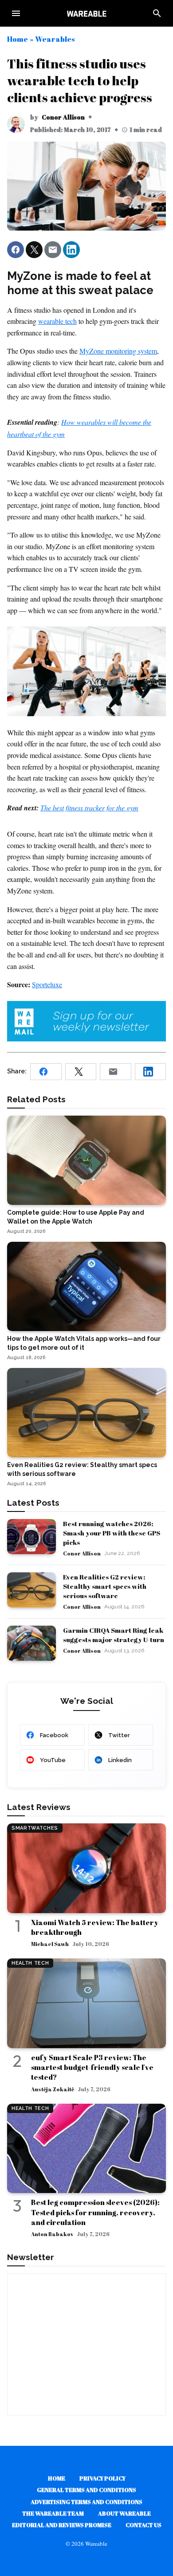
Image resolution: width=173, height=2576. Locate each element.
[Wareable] (86, 13)
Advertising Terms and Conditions (86, 2502)
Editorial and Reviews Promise (62, 2525)
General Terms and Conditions (86, 2490)
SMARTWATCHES (35, 1828)
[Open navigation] (16, 13)
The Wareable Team (53, 2513)
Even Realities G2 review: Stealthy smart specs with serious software (105, 1586)
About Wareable (124, 2513)
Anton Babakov (52, 2234)
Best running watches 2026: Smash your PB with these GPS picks (112, 1533)
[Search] (157, 13)
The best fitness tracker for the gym (89, 807)
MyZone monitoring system (118, 351)
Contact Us (144, 2525)
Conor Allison (63, 117)
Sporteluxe (47, 984)
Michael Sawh (50, 1944)
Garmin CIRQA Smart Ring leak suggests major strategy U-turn (114, 1635)
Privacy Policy (102, 2478)
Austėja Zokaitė (53, 2089)
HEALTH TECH (30, 1963)
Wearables (55, 39)
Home (18, 39)
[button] (16, 250)
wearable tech (57, 321)
